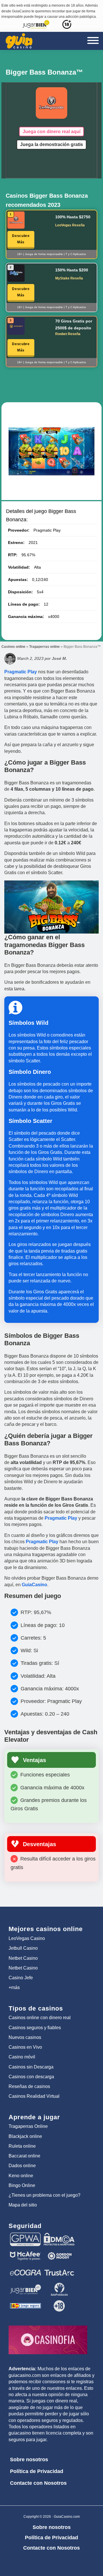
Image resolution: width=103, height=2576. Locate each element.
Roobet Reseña (68, 334)
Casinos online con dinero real (40, 2018)
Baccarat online (24, 2156)
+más (14, 1987)
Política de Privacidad (37, 2471)
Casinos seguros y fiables (35, 2028)
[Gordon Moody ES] (59, 2252)
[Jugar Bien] (25, 2285)
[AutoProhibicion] (59, 2285)
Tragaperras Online (28, 2126)
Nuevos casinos (25, 2037)
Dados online (22, 2166)
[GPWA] (25, 2235)
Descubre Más (21, 239)
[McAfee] (25, 2252)
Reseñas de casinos (29, 2086)
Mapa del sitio (23, 2205)
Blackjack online (25, 2136)
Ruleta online (22, 2146)
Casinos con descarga (31, 2077)
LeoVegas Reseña (70, 225)
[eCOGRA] (25, 2268)
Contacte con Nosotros (38, 2483)
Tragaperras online (44, 647)
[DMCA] (59, 2235)
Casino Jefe (21, 1978)
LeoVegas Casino (27, 1938)
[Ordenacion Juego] (25, 2301)
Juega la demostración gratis (51, 144)
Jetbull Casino (23, 1948)
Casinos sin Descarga (31, 2067)
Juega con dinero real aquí (51, 132)
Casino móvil (22, 2057)
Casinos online (13, 647)
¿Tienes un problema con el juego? (44, 2195)
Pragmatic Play (21, 672)
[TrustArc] (59, 2268)
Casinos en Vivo (25, 2047)
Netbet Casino (23, 1958)
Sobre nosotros (29, 2460)
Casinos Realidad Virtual (34, 2096)
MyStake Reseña (69, 278)
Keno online (21, 2176)
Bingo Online (22, 2185)
